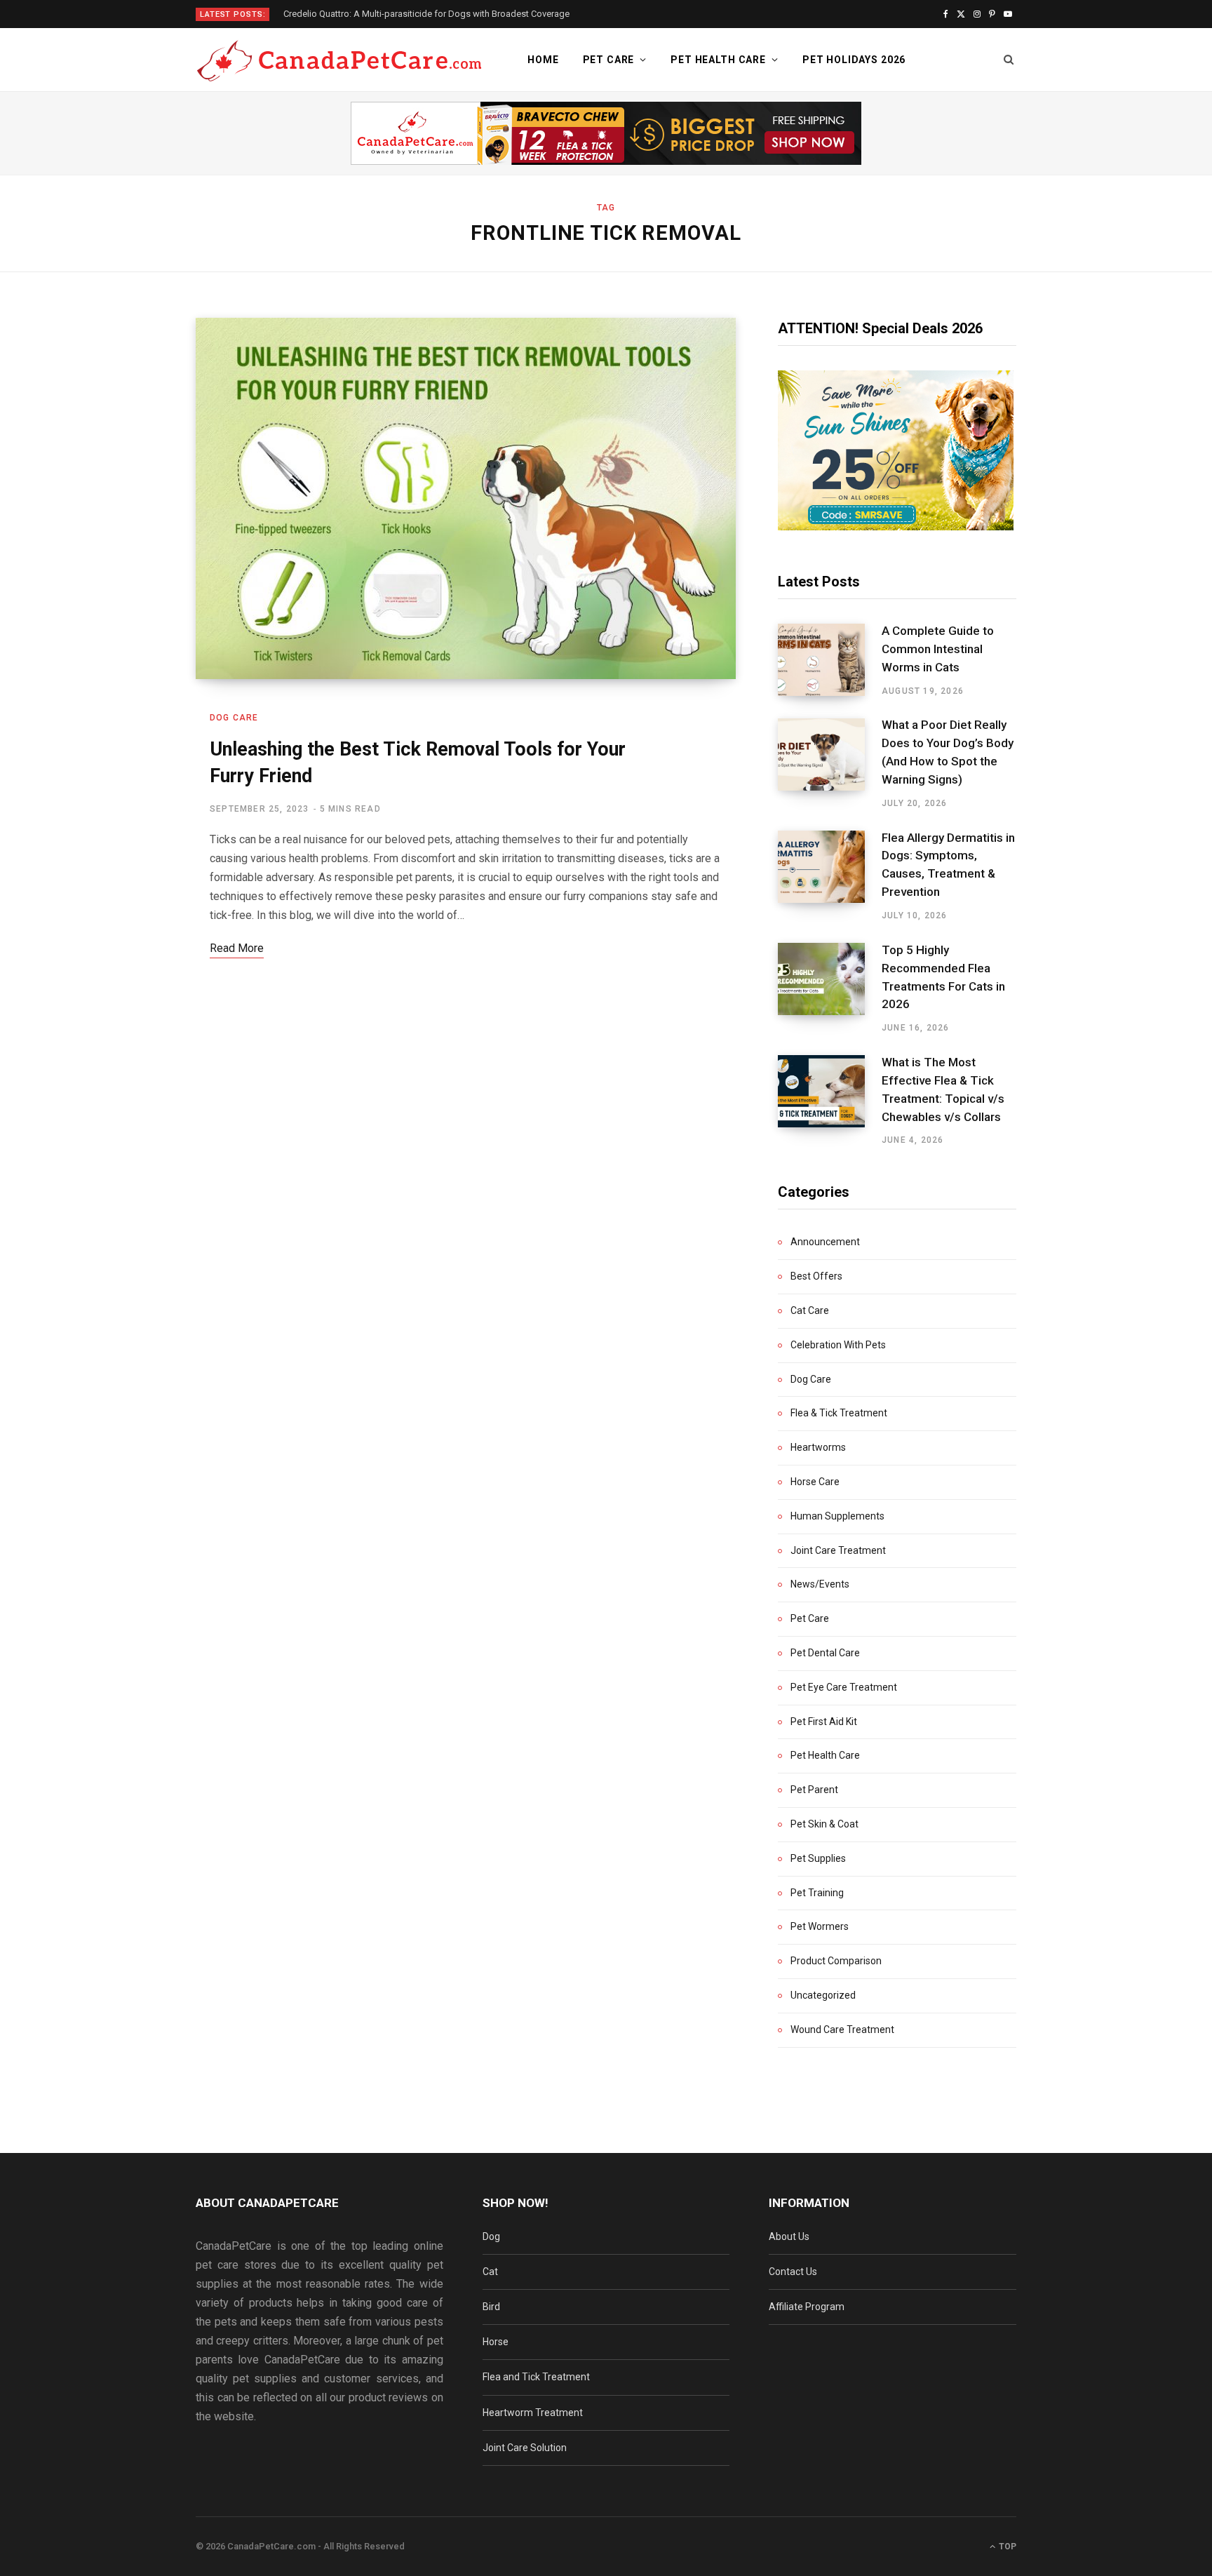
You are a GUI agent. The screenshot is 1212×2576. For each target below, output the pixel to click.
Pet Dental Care (825, 1653)
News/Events (820, 1584)
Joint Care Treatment (838, 1550)
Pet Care (609, 60)
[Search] (1009, 60)
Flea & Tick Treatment (839, 1413)
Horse (496, 2342)
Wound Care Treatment (842, 2030)
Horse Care (815, 1482)
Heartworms (818, 1447)
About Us (789, 2236)
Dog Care (234, 718)
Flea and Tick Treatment (536, 2377)
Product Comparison (836, 1961)
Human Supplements (837, 1516)
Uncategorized (823, 1995)
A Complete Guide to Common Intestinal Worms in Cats (938, 649)
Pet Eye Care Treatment (844, 1687)
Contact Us (793, 2272)
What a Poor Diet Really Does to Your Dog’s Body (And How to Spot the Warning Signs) (948, 752)
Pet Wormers (820, 1926)
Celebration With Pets (838, 1345)
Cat (490, 2272)
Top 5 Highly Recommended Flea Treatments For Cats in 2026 (943, 977)
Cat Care (810, 1310)
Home (543, 60)
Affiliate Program (807, 2307)
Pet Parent (814, 1790)
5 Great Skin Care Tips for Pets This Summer (372, 14)
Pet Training (817, 1893)
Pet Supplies (818, 1858)
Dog (491, 2236)
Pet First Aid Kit (824, 1722)
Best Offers (816, 1276)
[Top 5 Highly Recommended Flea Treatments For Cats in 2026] (830, 988)
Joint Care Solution (525, 2448)
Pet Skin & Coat (824, 1824)
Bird (491, 2307)
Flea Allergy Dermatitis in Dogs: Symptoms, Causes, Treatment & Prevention (948, 865)
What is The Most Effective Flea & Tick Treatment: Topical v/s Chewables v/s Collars (943, 1089)
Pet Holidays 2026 (854, 60)
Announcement (825, 1242)
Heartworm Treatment (533, 2413)
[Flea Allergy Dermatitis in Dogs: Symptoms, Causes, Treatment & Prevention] (830, 876)
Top (1006, 2547)
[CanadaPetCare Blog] (339, 60)
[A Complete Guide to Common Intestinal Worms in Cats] (830, 660)
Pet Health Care (718, 60)
